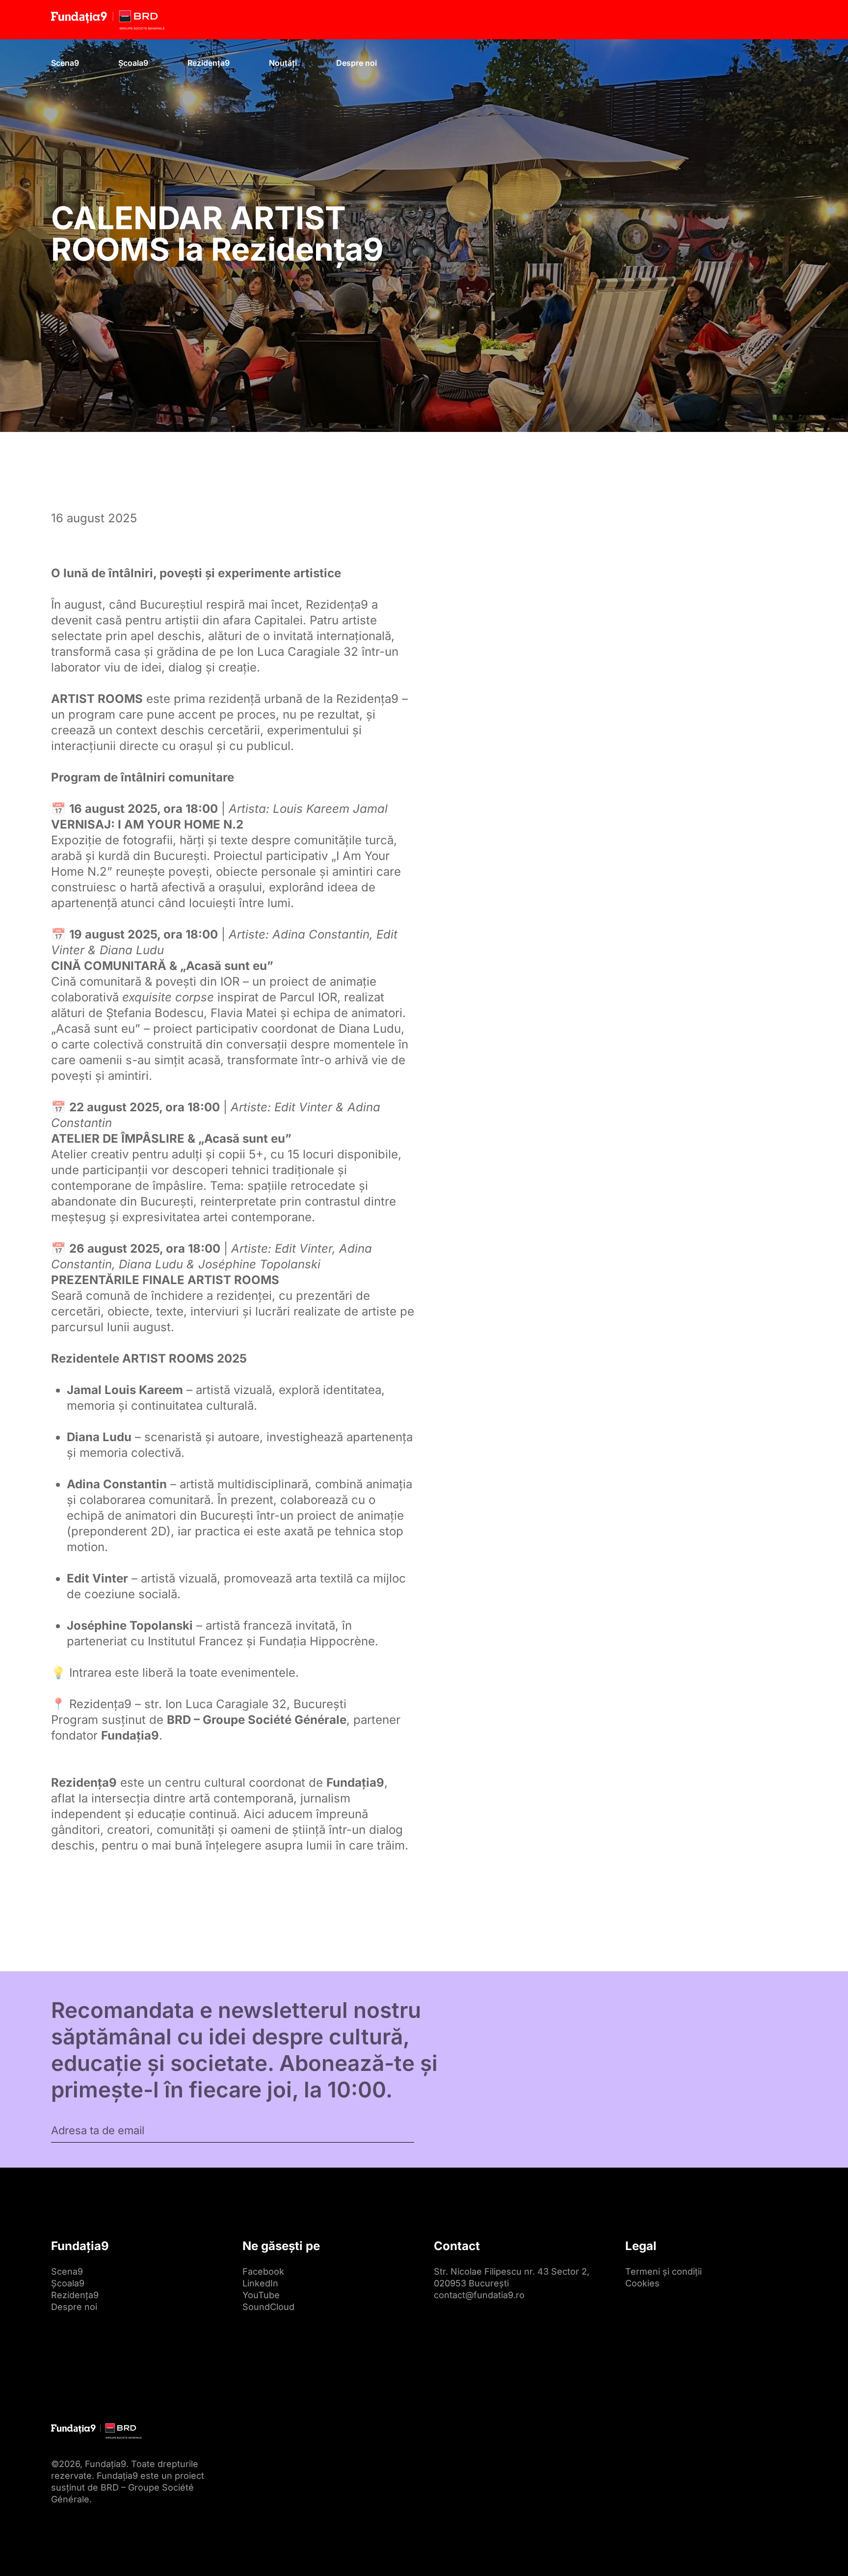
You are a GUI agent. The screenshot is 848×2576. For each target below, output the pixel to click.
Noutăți (283, 63)
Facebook (263, 2271)
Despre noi (357, 63)
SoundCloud (268, 2307)
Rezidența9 (209, 63)
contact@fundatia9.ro (479, 2295)
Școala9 (133, 63)
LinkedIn (260, 2283)
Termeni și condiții (663, 2271)
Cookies (642, 2283)
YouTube (261, 2295)
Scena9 (65, 63)
